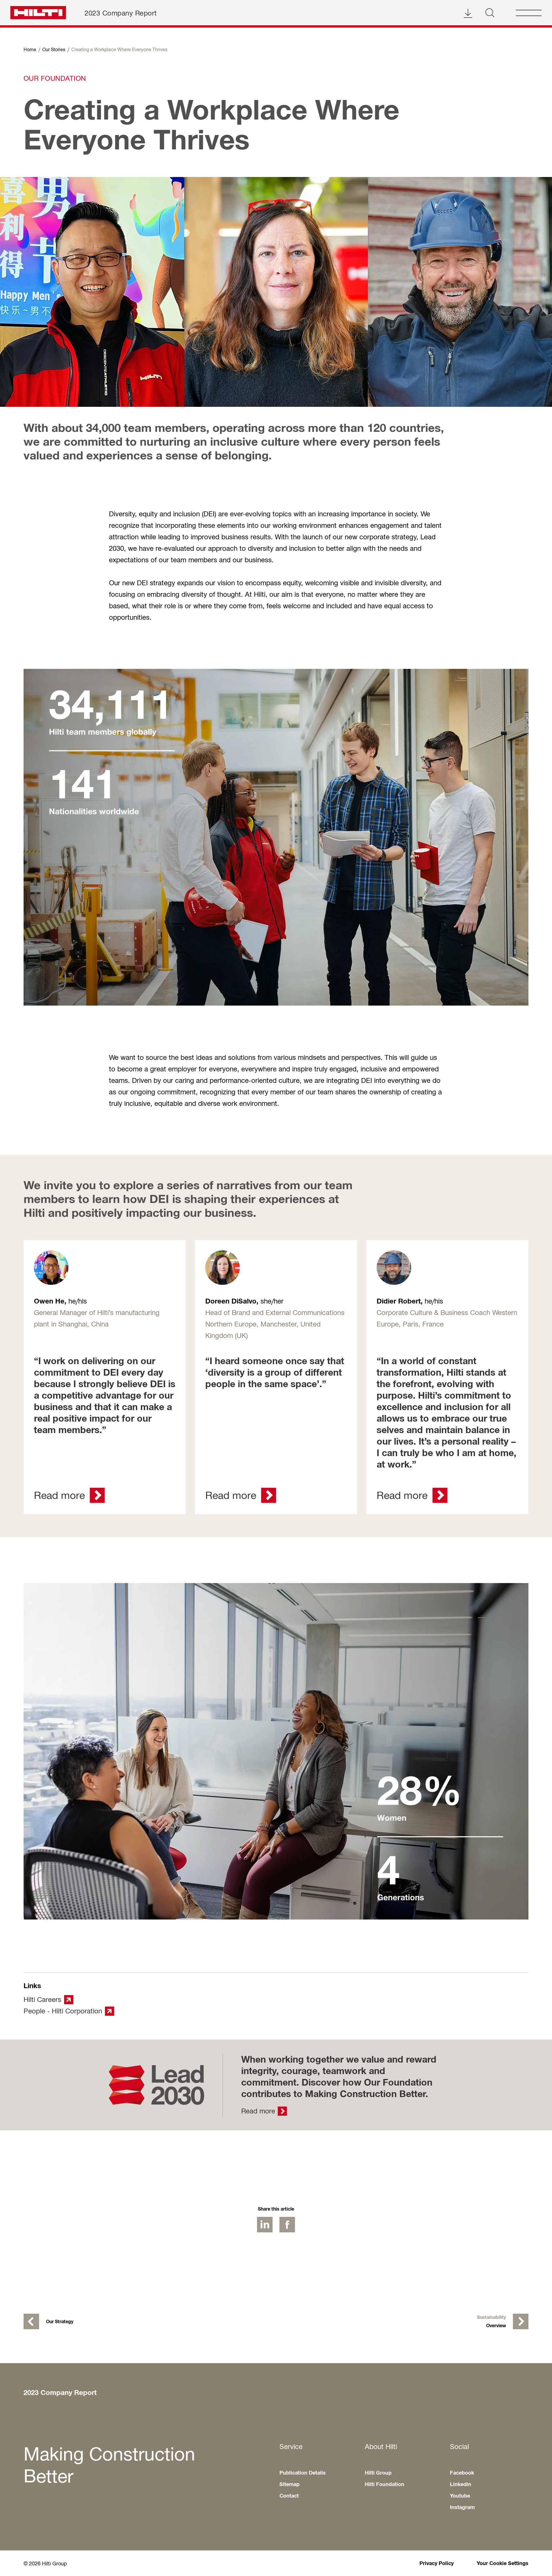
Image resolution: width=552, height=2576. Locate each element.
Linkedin (461, 2484)
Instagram (462, 2507)
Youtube (460, 2496)
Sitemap (290, 2484)
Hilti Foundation (385, 2484)
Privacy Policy (437, 2563)
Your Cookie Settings (503, 2563)
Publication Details (303, 2473)
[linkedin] (265, 2225)
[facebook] (287, 2225)
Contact (289, 2496)
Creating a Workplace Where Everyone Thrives (119, 49)
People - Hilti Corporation (63, 2011)
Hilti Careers (42, 1999)
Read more (258, 2111)
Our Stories (54, 49)
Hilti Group (378, 2473)
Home (30, 49)
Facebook (462, 2473)
